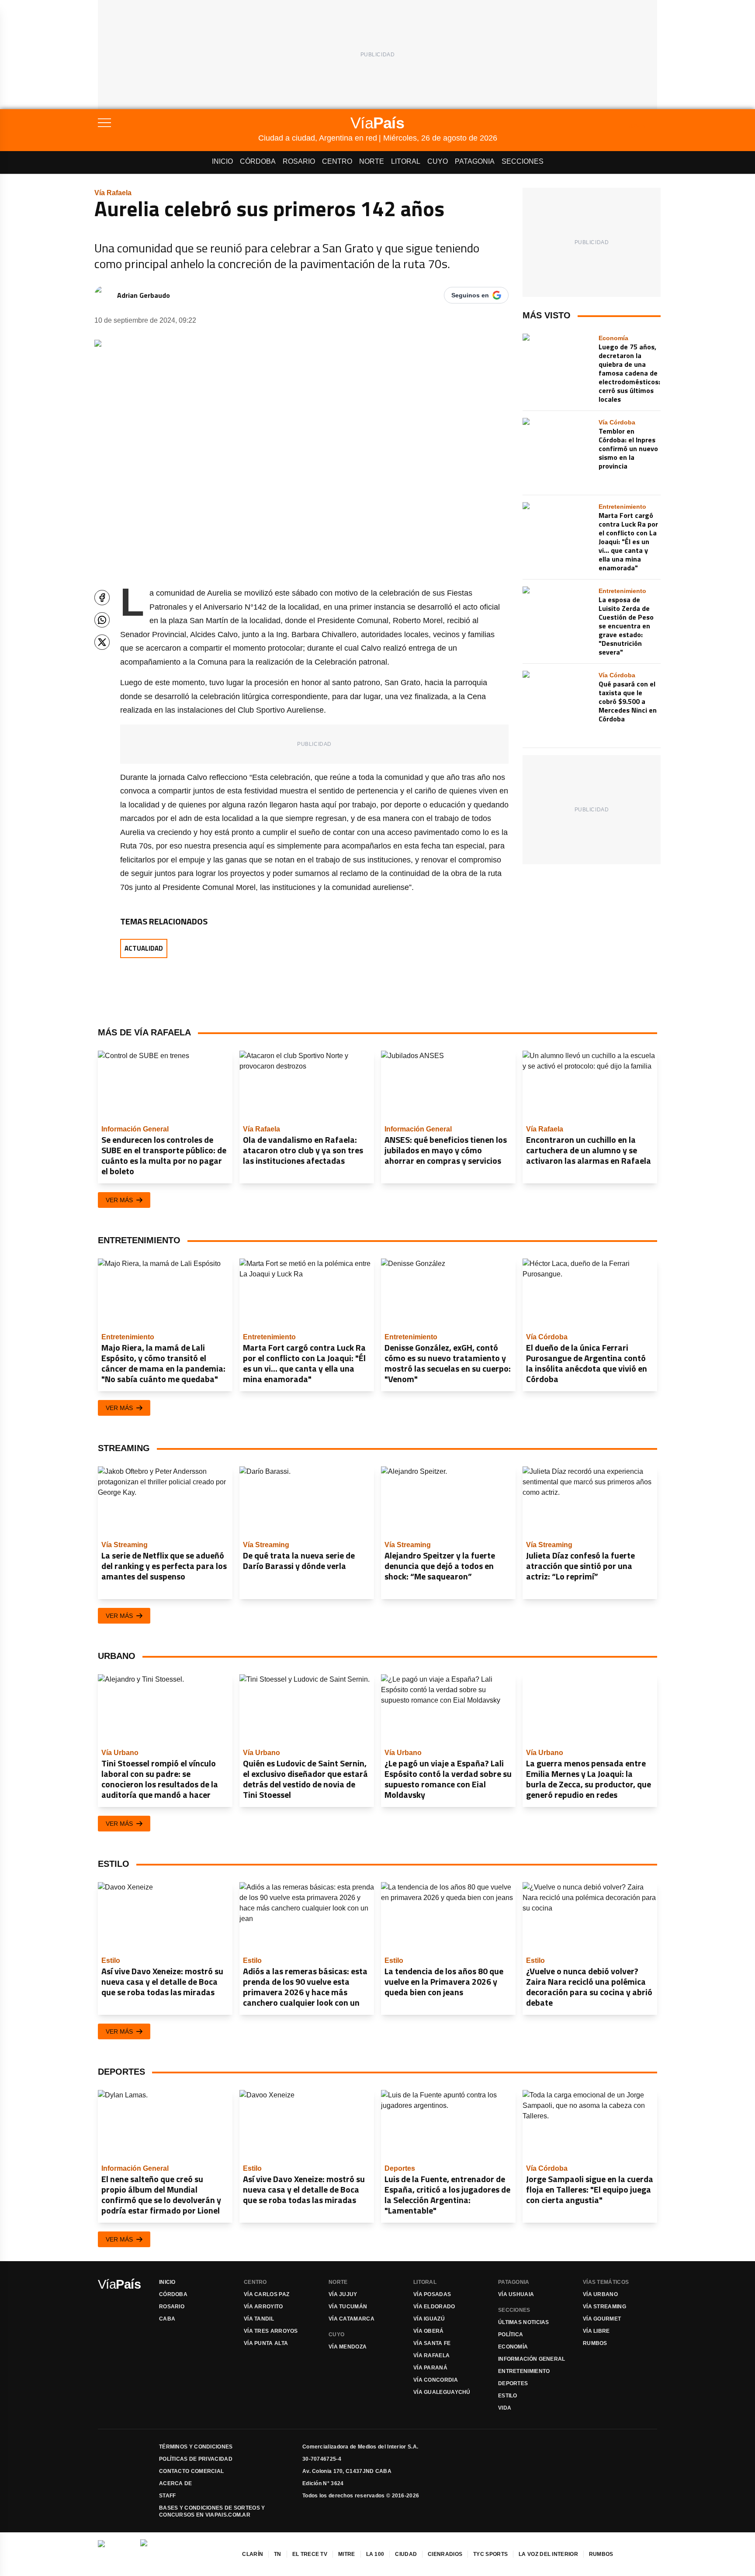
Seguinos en (470, 295)
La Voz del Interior (548, 2554)
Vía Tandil (259, 2319)
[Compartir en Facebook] (102, 598)
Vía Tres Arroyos (271, 2331)
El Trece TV (310, 2554)
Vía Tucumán (348, 2307)
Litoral (406, 161)
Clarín (253, 2554)
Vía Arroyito (263, 2307)
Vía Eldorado (434, 2307)
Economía (513, 2347)
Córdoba (258, 161)
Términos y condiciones (196, 2447)
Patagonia (475, 161)
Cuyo (438, 161)
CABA (167, 2319)
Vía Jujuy (343, 2294)
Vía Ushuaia (516, 2294)
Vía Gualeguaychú (442, 2392)
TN (278, 2554)
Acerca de (176, 2483)
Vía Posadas (432, 2294)
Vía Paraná (430, 2368)
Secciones (523, 161)
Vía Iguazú (429, 2319)
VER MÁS (119, 1200)
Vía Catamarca (352, 2319)
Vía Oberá (429, 2331)
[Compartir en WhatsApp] (102, 620)
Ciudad (406, 2554)
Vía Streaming (604, 2307)
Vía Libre (596, 2331)
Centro (337, 161)
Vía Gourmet (602, 2319)
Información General (532, 2359)
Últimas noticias (524, 2322)
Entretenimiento (524, 2371)
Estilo (508, 2396)
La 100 (375, 2554)
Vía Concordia (436, 2380)
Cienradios (445, 2554)
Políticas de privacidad (196, 2459)
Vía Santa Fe (432, 2343)
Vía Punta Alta (266, 2343)
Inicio (222, 161)
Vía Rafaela (431, 2355)
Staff (168, 2496)
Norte (372, 161)
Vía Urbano (600, 2294)
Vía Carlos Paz (267, 2294)
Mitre (347, 2554)
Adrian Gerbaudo (144, 295)
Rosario (299, 161)
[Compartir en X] (102, 642)
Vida (505, 2408)
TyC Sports (490, 2554)
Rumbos (595, 2343)
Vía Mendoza (348, 2347)
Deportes (513, 2383)
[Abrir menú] (178, 123)
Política (511, 2335)
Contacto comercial (191, 2471)
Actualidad (144, 948)
